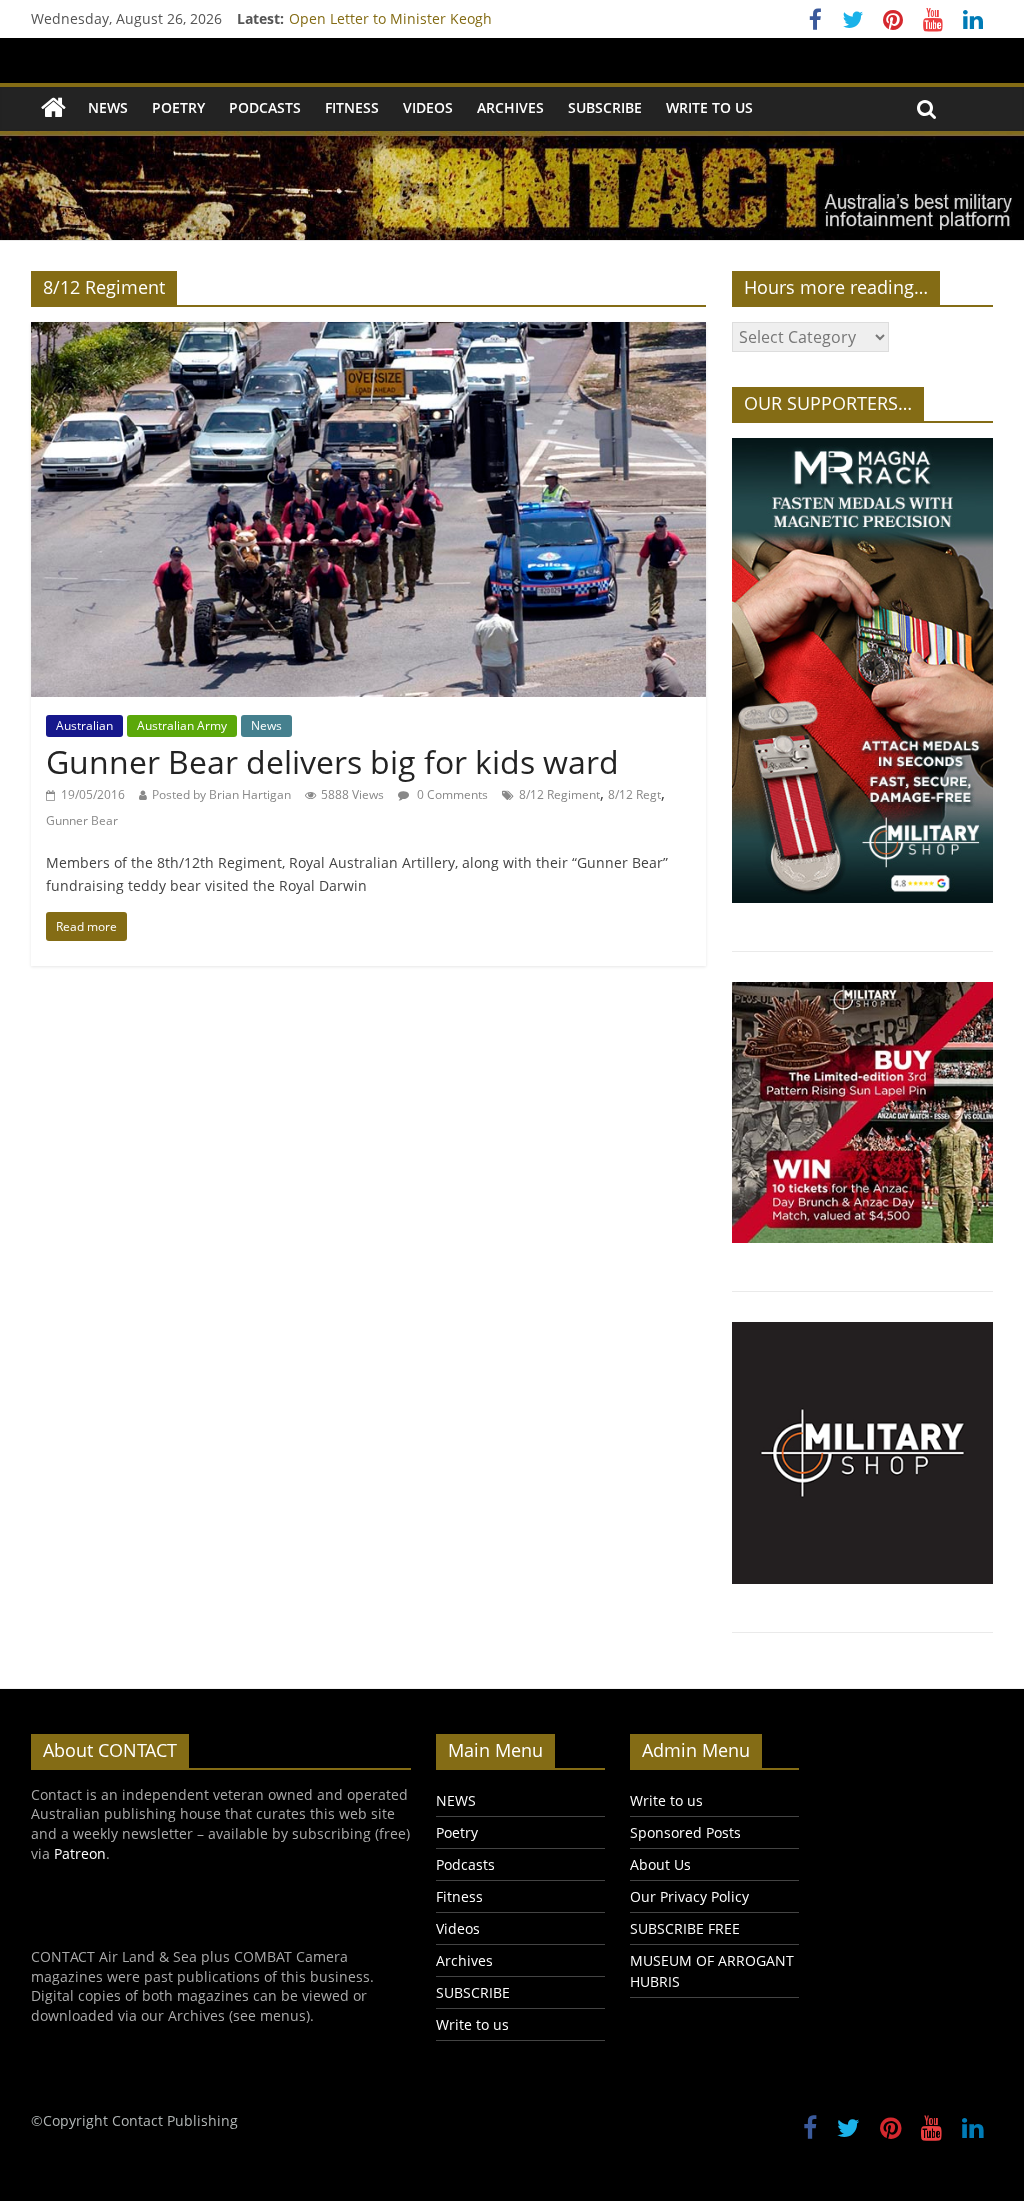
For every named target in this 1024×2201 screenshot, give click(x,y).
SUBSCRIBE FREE (685, 1928)
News (266, 725)
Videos (428, 107)
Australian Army (182, 725)
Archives (510, 107)
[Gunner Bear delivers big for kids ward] (368, 334)
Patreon (80, 1853)
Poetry (178, 107)
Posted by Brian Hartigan (221, 794)
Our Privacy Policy (689, 1896)
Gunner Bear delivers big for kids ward (332, 761)
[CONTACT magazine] (53, 108)
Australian (84, 725)
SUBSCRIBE (605, 107)
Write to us (709, 107)
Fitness (352, 107)
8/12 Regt (634, 794)
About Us (660, 1864)
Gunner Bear (82, 820)
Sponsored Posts (685, 1832)
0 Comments (451, 794)
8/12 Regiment (559, 794)
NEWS (108, 107)
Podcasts (265, 107)
